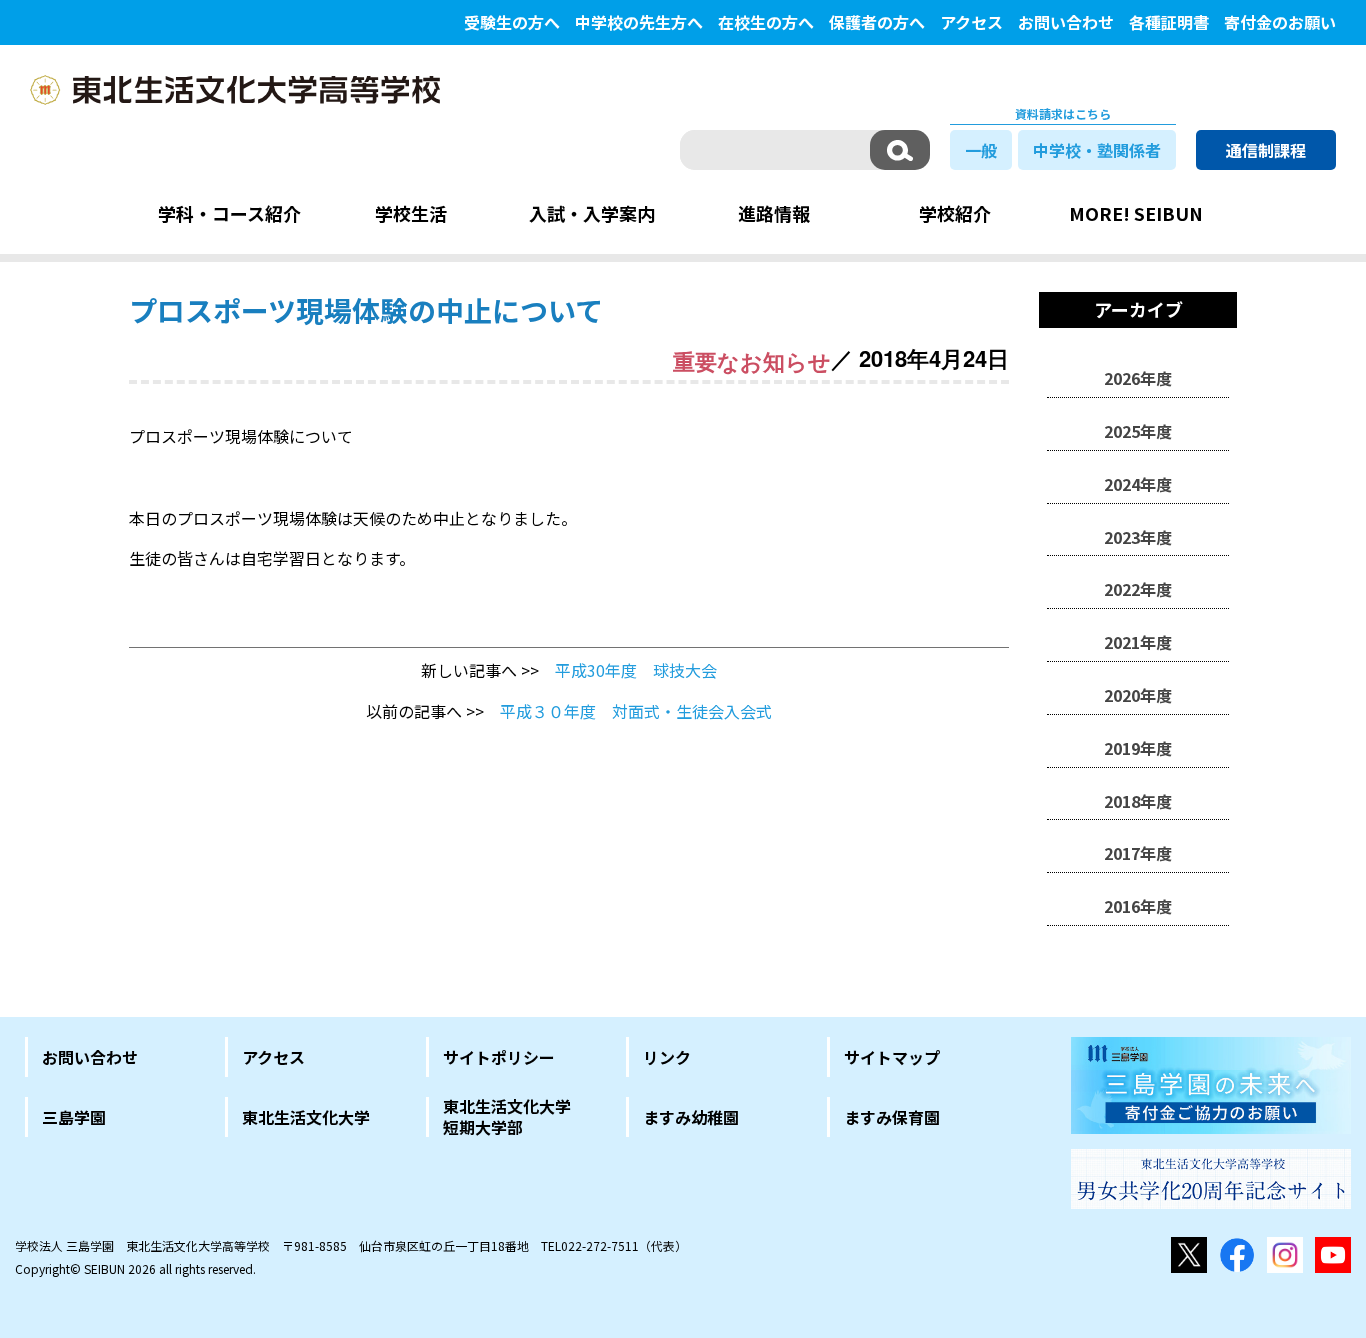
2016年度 (1138, 906)
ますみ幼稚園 (691, 1117)
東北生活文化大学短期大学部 (507, 1117)
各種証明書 (1169, 22)
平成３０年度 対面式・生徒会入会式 (644, 711)
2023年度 (1138, 537)
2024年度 (1138, 484)
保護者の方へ (877, 22)
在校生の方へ (766, 22)
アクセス (971, 22)
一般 (981, 150)
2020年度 (1138, 695)
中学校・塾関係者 (1097, 150)
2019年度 (1138, 748)
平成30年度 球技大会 (636, 670)
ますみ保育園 (892, 1117)
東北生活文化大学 (306, 1117)
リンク (667, 1057)
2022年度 (1138, 589)
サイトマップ (892, 1057)
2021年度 (1138, 642)
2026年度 (1138, 378)
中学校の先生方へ (639, 22)
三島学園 (74, 1117)
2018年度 (1138, 801)
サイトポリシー (499, 1057)
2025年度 (1138, 431)
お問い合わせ (1066, 22)
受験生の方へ (512, 22)
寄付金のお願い (1280, 22)
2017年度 (1138, 853)
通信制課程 (1266, 150)
